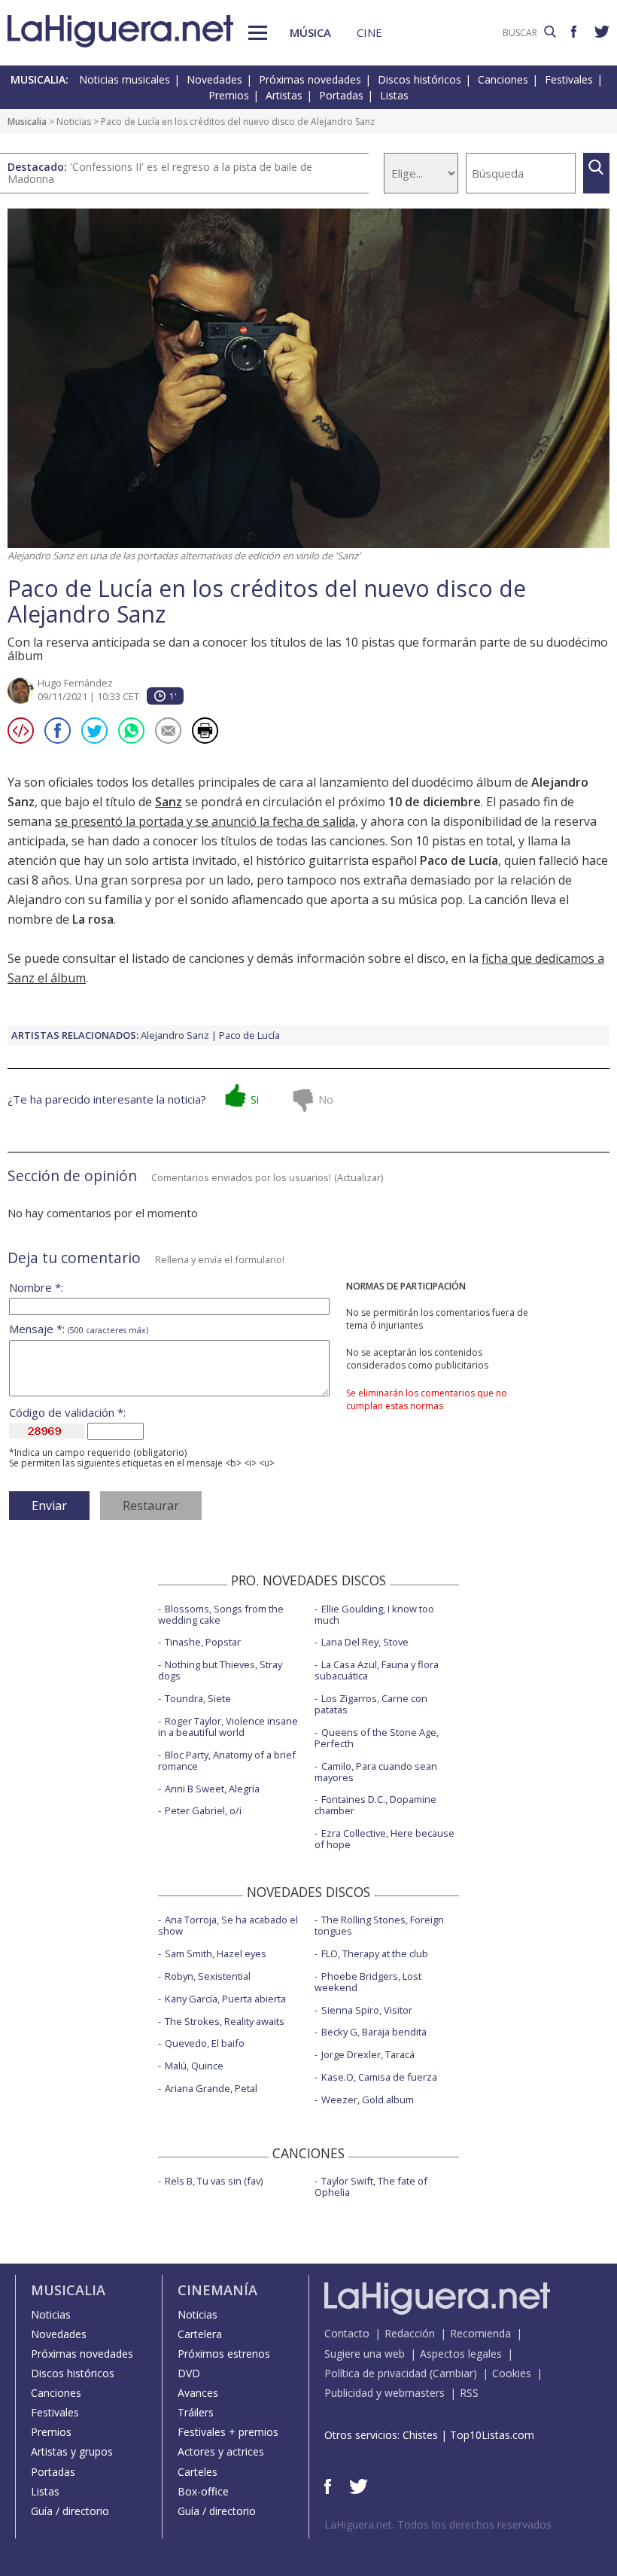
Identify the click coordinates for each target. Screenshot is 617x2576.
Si (255, 1099)
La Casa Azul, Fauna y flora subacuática (377, 1670)
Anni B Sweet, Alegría (212, 1789)
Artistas (284, 95)
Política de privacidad (375, 2373)
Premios (229, 95)
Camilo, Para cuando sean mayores (376, 1772)
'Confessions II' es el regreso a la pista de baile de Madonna (160, 173)
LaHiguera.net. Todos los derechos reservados (438, 2524)
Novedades (214, 79)
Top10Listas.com (492, 2435)
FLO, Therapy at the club (375, 1953)
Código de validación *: (67, 1413)
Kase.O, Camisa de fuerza (379, 2077)
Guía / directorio (70, 2511)
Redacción (410, 2333)
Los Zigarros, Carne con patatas (371, 1704)
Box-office (203, 2491)
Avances (198, 2393)
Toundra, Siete (198, 1698)
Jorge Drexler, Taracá (368, 2054)
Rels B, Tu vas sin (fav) (214, 2181)
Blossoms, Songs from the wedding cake (221, 1614)
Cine (369, 32)
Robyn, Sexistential (208, 1976)
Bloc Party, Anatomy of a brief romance (227, 1760)
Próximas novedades (310, 79)
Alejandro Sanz (175, 1035)
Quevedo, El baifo (205, 2043)
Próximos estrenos (224, 2354)
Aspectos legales (461, 2354)
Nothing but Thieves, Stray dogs (220, 1670)
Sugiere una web (365, 2354)
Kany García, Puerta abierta (225, 1999)
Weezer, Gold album (368, 2099)
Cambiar (453, 2373)
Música (310, 32)
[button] (258, 33)
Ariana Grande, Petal (211, 2088)
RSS (469, 2393)
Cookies (512, 2373)
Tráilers (196, 2412)
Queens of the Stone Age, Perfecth (377, 1738)
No (326, 1099)
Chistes (420, 2435)
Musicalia (27, 122)
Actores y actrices (221, 2451)
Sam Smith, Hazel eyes (216, 1953)
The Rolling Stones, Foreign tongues (379, 1925)
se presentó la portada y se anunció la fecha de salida (205, 821)
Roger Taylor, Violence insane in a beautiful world (228, 1726)
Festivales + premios (228, 2432)
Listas (394, 95)
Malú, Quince (194, 2066)
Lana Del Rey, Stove (365, 1642)
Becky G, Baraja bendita (374, 2032)
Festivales (569, 79)
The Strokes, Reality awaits (225, 2021)
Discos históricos (419, 79)
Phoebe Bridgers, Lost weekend (368, 1982)
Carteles (198, 2472)
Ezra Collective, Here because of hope (384, 1839)
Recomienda (480, 2333)
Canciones (503, 79)
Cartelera (200, 2334)
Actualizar (359, 1177)
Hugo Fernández (75, 683)
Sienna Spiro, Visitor (367, 2010)
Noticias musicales (125, 79)
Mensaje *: (79, 1329)
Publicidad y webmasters (384, 2393)
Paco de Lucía (249, 1035)
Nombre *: (36, 1288)
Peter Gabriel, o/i (203, 1810)
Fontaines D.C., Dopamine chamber (375, 1805)
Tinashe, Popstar (203, 1642)
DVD (189, 2373)
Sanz (169, 802)
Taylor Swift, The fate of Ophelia (371, 2186)
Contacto (347, 2333)
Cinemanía (217, 2290)
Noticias (74, 122)
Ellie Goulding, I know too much (374, 1614)
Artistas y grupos (72, 2451)
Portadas (341, 95)
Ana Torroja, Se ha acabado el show (228, 1925)
